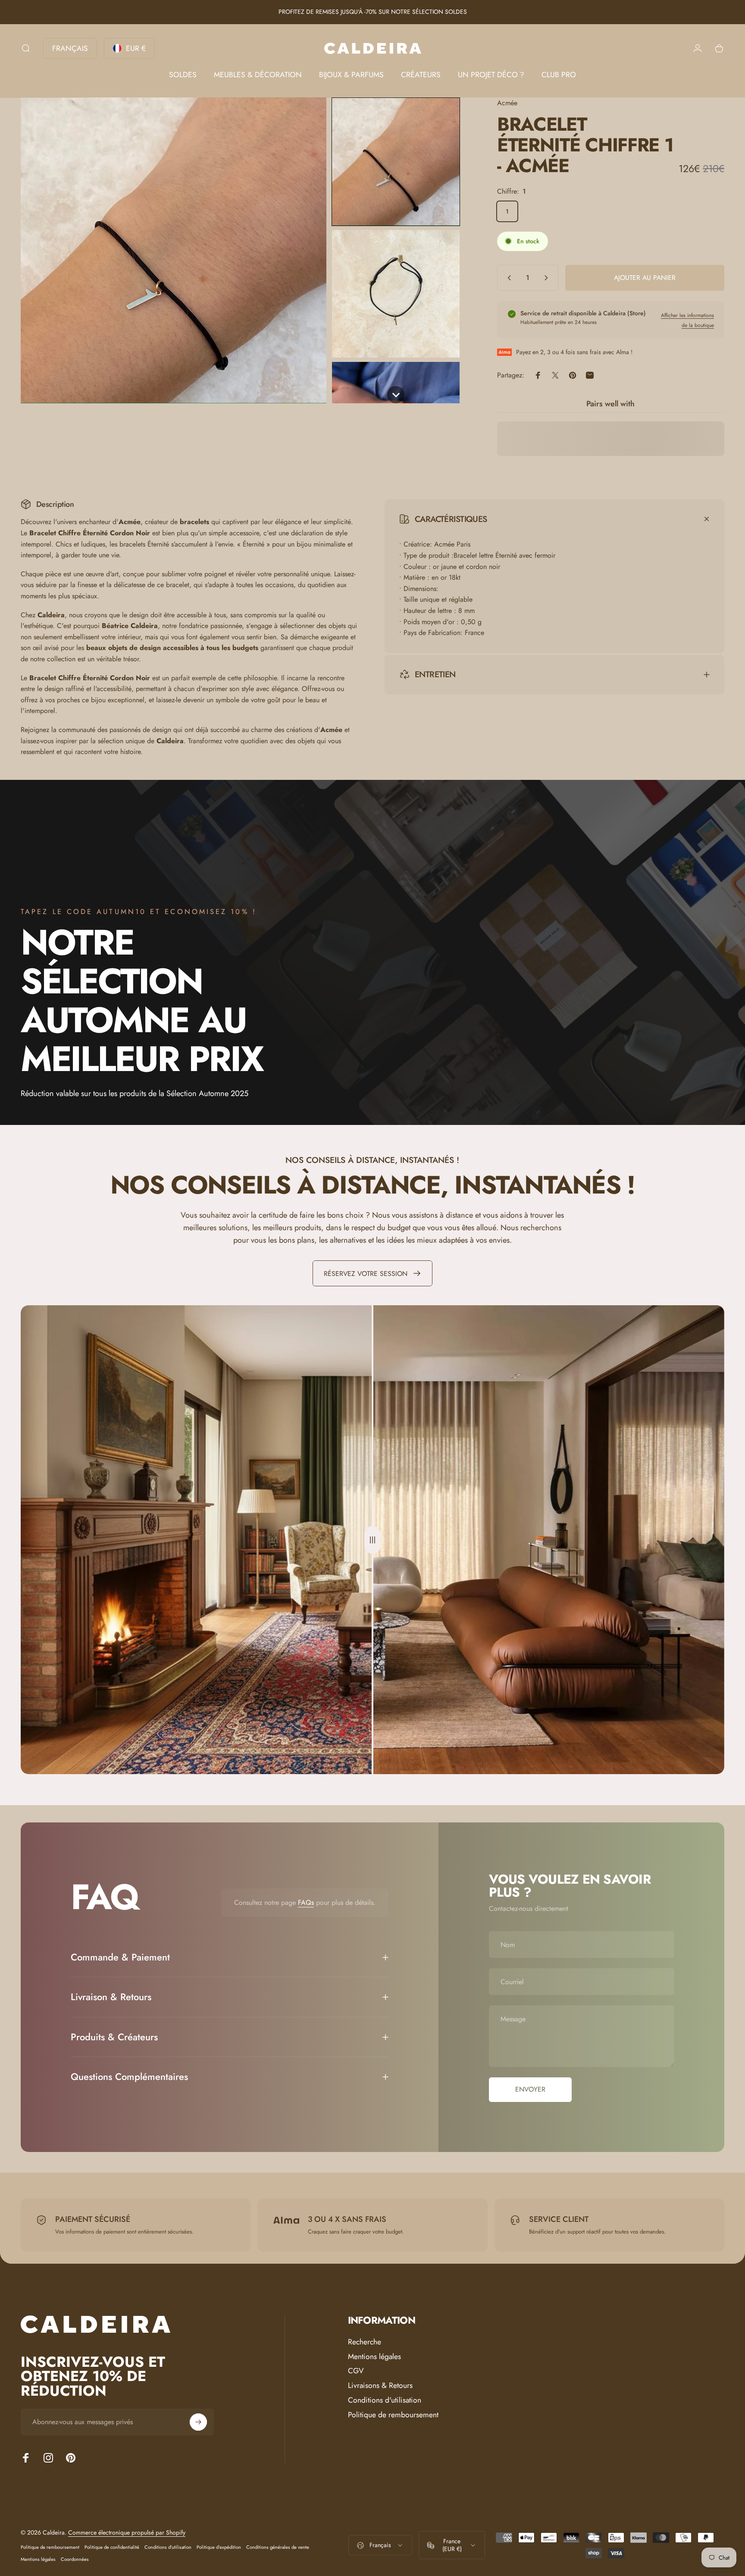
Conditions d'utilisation (385, 2400)
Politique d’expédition (219, 2547)
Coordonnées (75, 2559)
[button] (396, 162)
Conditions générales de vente (278, 2547)
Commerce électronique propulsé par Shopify (127, 2532)
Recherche (365, 2342)
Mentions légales (374, 2357)
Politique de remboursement (393, 2415)
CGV (356, 2371)
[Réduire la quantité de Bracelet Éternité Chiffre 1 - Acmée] (507, 278)
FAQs (306, 1902)
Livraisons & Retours (380, 2386)
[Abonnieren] (198, 2422)
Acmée (507, 103)
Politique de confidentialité (112, 2547)
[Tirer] (372, 1540)
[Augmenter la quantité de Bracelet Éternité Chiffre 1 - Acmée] (548, 278)
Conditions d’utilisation (168, 2547)
